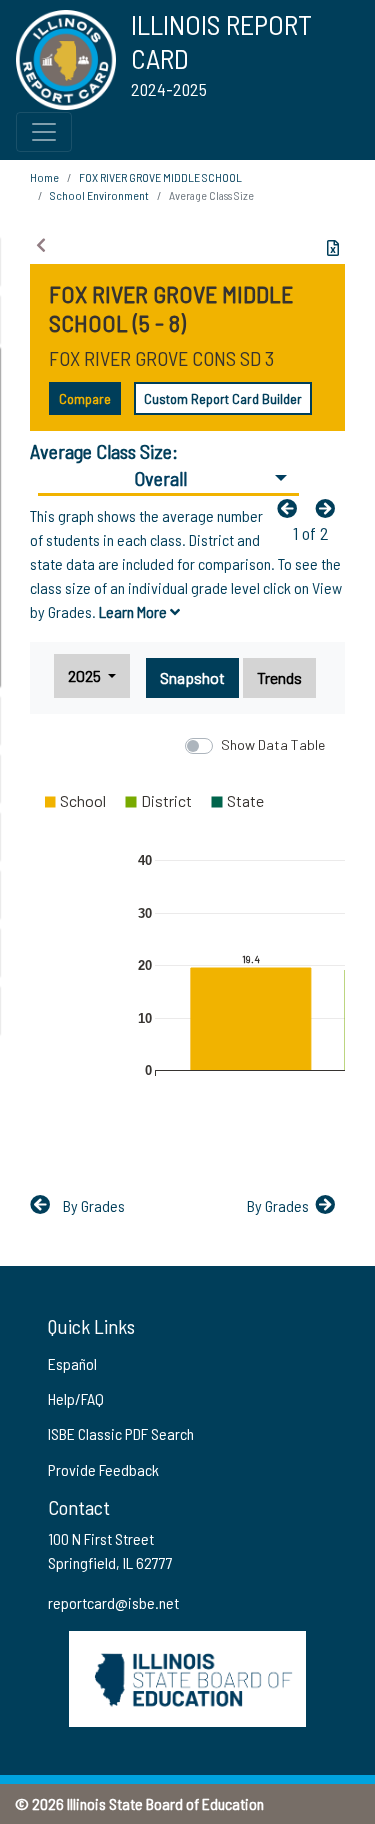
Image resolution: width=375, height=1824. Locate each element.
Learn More (134, 611)
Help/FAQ (76, 1398)
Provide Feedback (103, 1469)
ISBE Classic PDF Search (121, 1433)
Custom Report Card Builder (223, 398)
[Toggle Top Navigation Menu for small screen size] (44, 132)
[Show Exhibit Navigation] (41, 245)
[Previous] (292, 508)
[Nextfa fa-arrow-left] (330, 508)
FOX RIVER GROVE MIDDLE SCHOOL (160, 177)
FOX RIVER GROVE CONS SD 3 (161, 358)
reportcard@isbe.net (113, 1602)
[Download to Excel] (333, 248)
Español (72, 1363)
